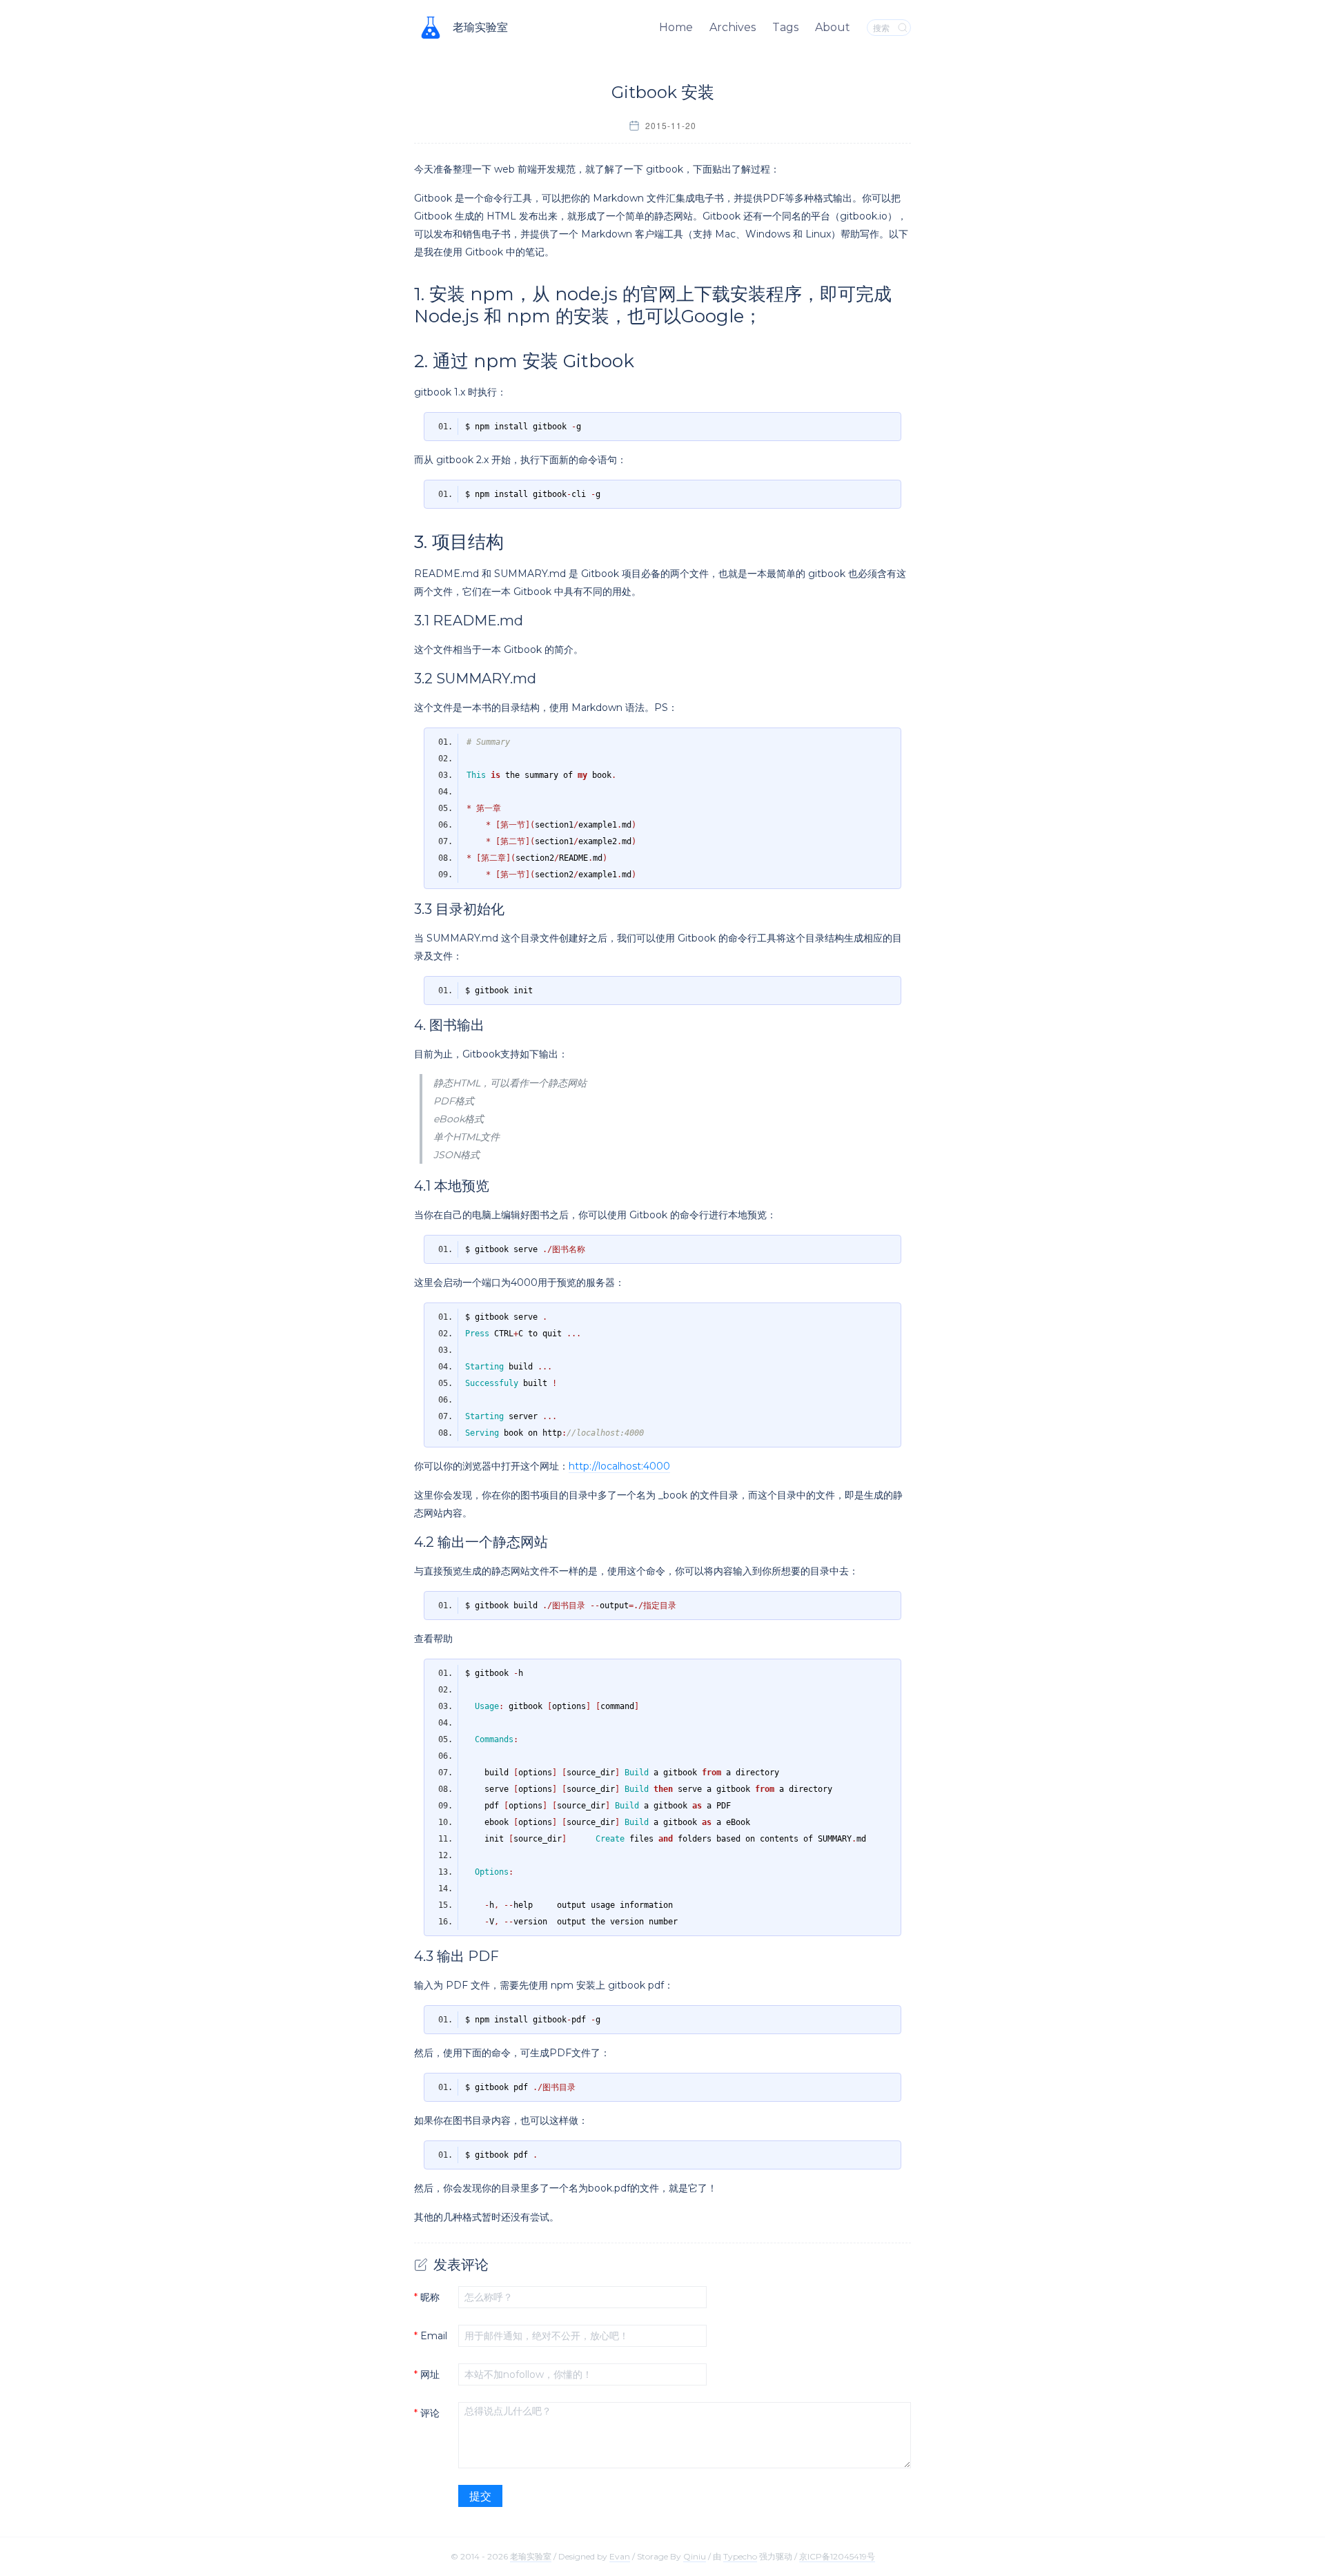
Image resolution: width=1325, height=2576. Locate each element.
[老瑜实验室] (431, 28)
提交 (480, 2496)
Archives (733, 27)
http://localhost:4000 (619, 1466)
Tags (785, 27)
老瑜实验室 (480, 27)
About (833, 27)
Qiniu (695, 2556)
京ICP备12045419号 (837, 2556)
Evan (620, 2556)
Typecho (740, 2556)
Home (676, 27)
